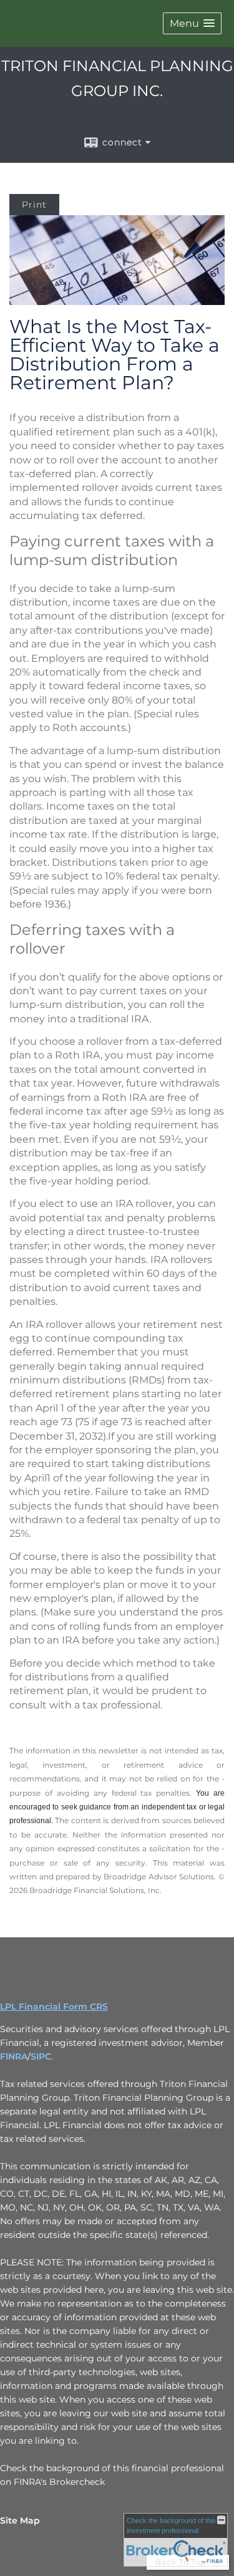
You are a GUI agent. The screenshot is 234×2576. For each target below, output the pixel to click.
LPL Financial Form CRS (54, 2007)
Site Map (20, 2520)
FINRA (14, 2056)
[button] (192, 23)
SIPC (41, 2056)
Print (34, 205)
